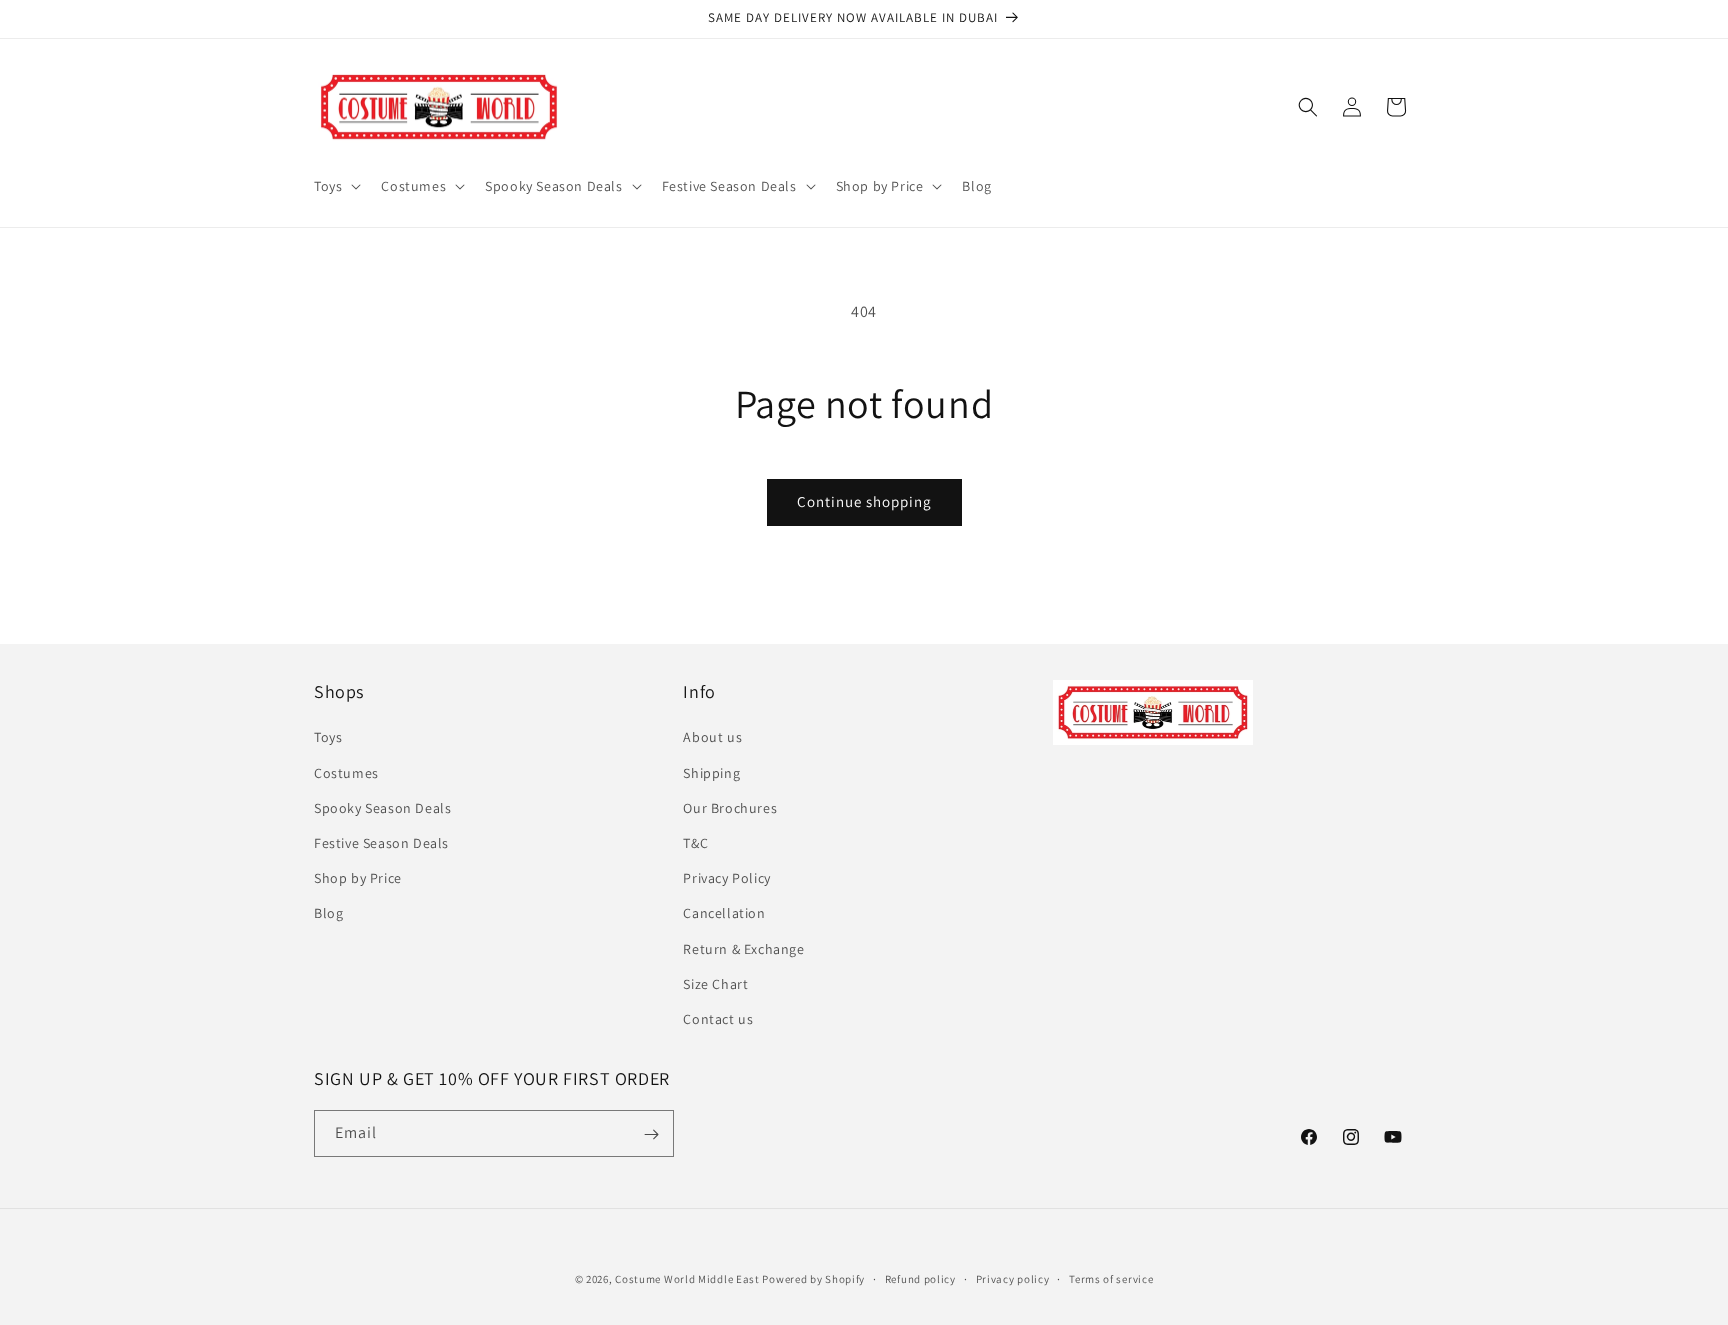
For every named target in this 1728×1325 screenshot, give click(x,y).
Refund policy (920, 1278)
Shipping (711, 773)
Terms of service (1111, 1278)
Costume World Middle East (687, 1279)
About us (712, 738)
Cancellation (724, 913)
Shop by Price (358, 878)
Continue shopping (864, 501)
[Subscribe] (651, 1134)
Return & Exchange (743, 949)
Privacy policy (1013, 1278)
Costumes (346, 773)
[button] (335, 186)
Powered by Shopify (813, 1279)
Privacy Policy (726, 878)
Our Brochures (730, 808)
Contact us (718, 1019)
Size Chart (715, 984)
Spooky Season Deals (382, 808)
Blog (328, 913)
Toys (328, 738)
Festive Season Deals (381, 843)
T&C (695, 843)
